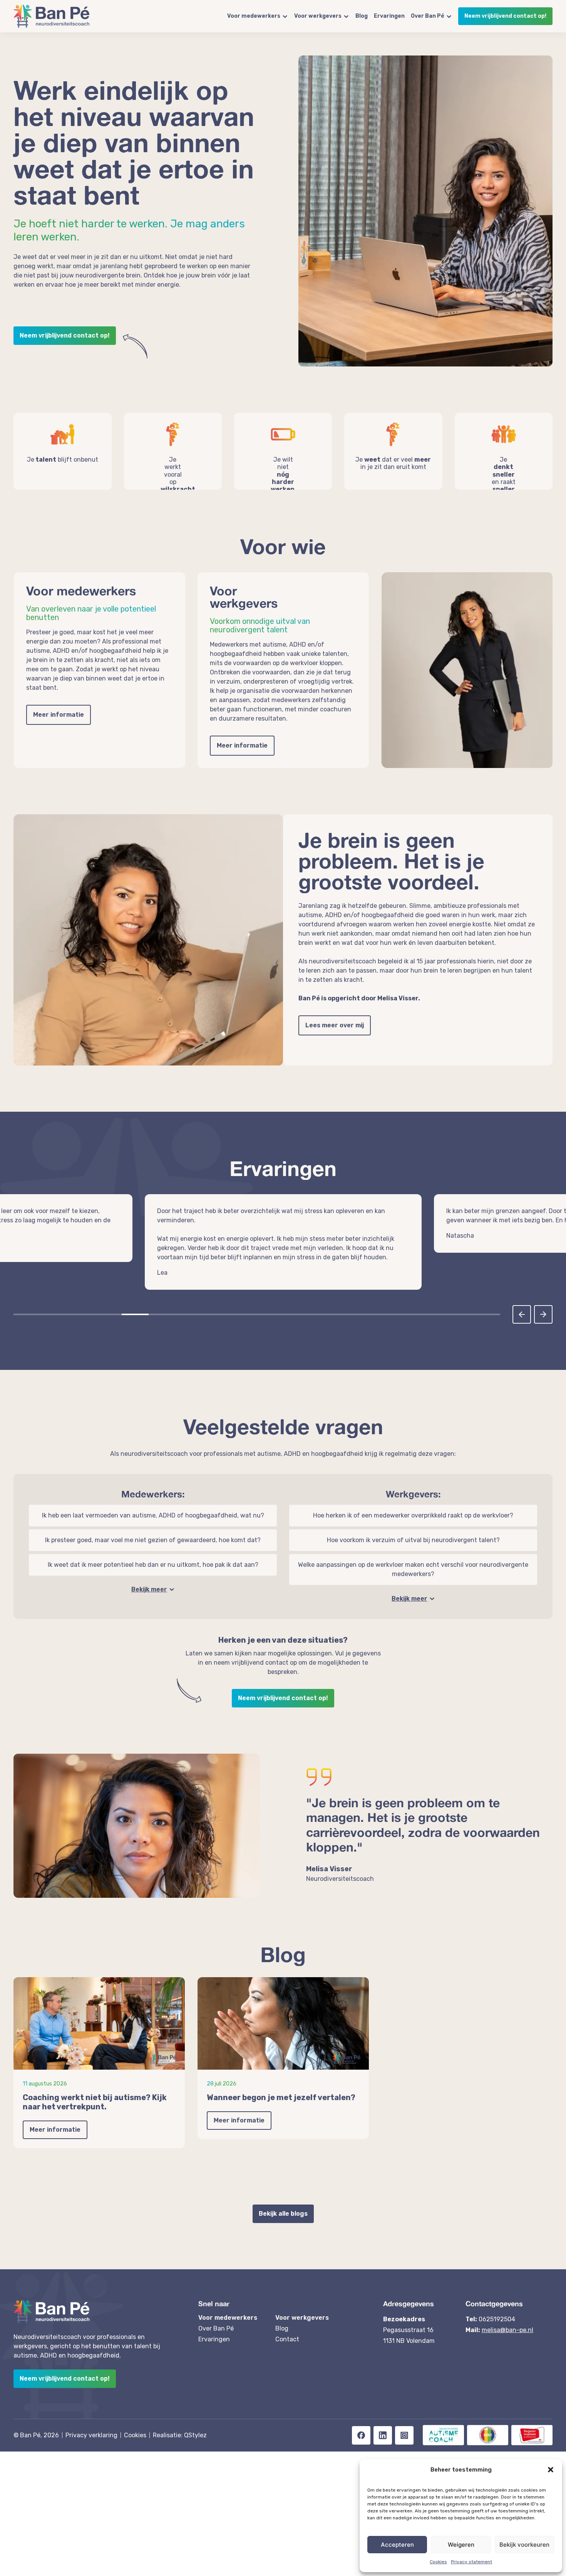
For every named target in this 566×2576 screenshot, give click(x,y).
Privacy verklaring (91, 2426)
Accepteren (397, 2545)
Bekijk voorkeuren (524, 2545)
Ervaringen (389, 16)
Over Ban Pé (428, 16)
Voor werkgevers (318, 16)
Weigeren (461, 2545)
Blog (362, 16)
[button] (551, 2470)
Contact (287, 2330)
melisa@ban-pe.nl (507, 2321)
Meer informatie (59, 715)
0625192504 (497, 2310)
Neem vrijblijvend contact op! (505, 16)
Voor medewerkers (254, 16)
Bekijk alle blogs (283, 2204)
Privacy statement (471, 2562)
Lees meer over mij (335, 1025)
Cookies (438, 2562)
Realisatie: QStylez (180, 2426)
